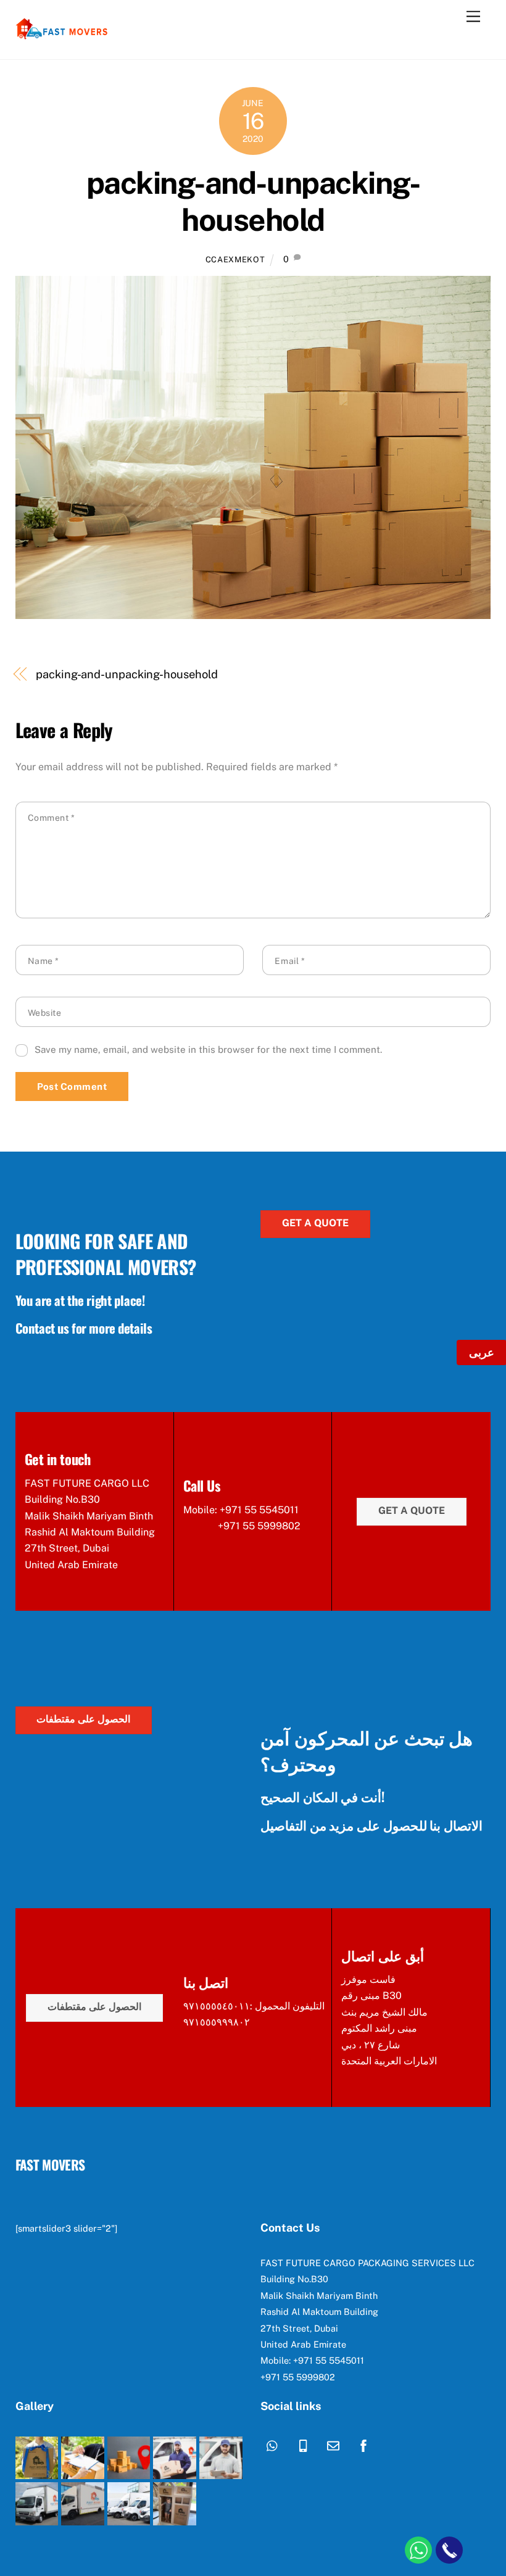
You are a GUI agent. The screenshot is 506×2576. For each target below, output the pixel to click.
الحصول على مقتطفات (83, 1719)
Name (44, 961)
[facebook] (363, 2444)
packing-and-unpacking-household (253, 201)
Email (290, 961)
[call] (303, 2444)
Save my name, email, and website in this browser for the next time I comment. (208, 1049)
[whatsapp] (273, 2444)
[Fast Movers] (62, 37)
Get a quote (315, 1223)
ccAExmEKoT (235, 260)
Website (45, 1013)
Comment (52, 818)
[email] (333, 2444)
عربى (482, 1352)
